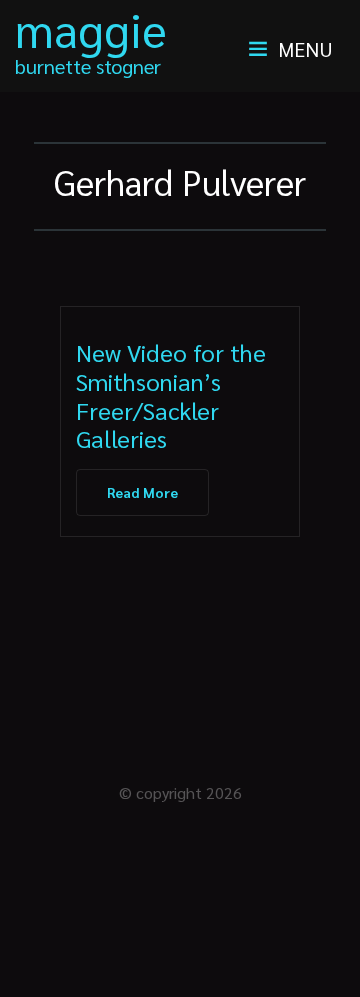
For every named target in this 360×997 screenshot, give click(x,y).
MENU (305, 49)
